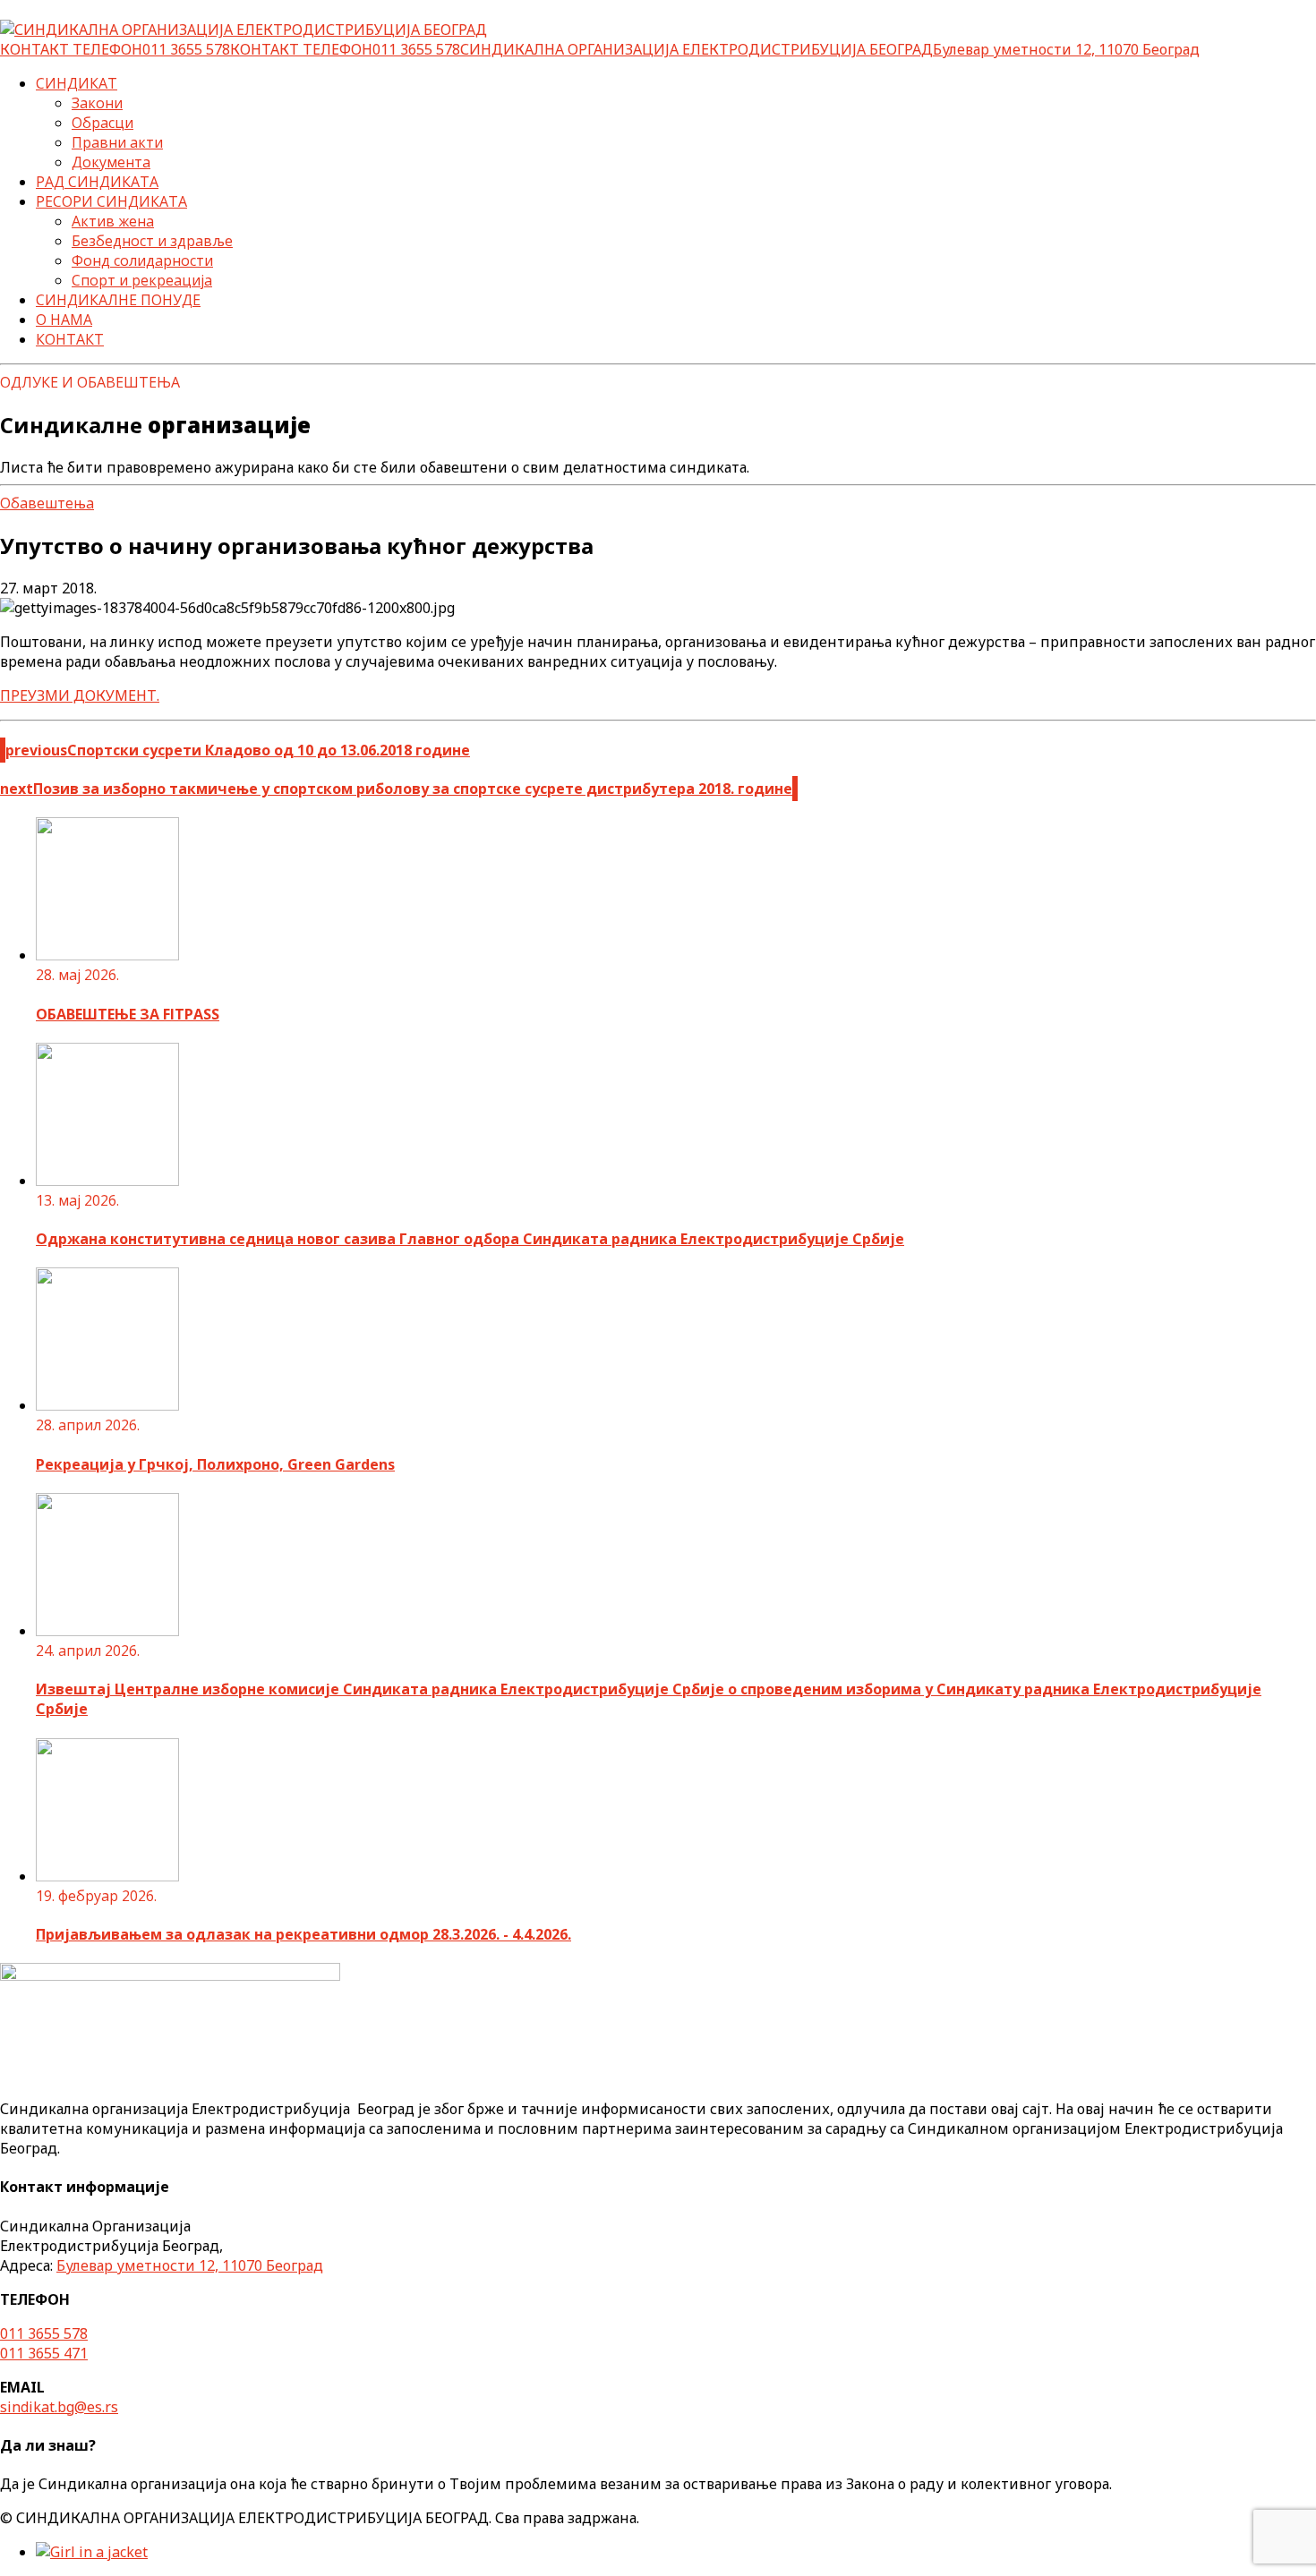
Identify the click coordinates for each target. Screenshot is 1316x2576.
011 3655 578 (44, 2333)
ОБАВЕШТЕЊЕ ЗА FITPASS (128, 1014)
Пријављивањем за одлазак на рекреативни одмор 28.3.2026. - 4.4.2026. (303, 1934)
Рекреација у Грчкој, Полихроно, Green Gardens (215, 1464)
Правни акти (117, 142)
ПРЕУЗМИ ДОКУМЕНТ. (80, 695)
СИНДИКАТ (77, 83)
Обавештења (47, 503)
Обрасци (103, 123)
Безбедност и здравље (152, 241)
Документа (111, 162)
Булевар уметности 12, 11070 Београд (190, 2265)
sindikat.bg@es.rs (59, 2407)
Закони (97, 103)
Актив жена (113, 221)
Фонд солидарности (142, 260)
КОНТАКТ (70, 339)
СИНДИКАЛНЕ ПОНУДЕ (118, 300)
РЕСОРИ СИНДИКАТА (111, 201)
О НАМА (64, 320)
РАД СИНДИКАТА (97, 182)
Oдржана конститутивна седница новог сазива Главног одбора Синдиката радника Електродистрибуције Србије (470, 1239)
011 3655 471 (44, 2353)
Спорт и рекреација (142, 280)
